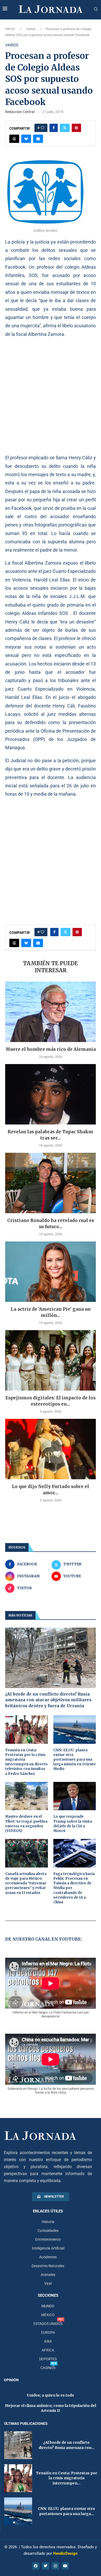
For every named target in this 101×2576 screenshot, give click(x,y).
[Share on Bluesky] (26, 139)
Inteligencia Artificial (48, 2248)
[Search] (96, 9)
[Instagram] (55, 2566)
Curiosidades (48, 2231)
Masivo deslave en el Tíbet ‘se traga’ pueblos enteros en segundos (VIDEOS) (26, 1824)
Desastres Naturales (48, 2266)
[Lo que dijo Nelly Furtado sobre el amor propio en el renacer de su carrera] (51, 1449)
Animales (48, 2275)
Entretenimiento (48, 2239)
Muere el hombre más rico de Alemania (51, 1049)
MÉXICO (48, 2315)
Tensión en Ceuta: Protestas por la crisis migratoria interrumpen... (67, 2478)
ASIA (48, 2341)
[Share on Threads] (14, 139)
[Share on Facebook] (54, 128)
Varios (31, 29)
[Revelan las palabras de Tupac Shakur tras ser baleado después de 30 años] (51, 1094)
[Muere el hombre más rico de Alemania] (51, 1012)
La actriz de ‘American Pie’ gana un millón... (51, 1312)
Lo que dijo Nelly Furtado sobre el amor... (51, 1490)
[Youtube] (65, 2566)
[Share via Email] (38, 139)
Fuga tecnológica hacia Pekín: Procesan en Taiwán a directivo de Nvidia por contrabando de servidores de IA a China (74, 1888)
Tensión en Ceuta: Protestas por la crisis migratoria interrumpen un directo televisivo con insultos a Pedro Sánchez (26, 1762)
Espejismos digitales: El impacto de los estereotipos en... (51, 1401)
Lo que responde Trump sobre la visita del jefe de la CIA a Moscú (73, 1824)
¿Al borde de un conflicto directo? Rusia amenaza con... (67, 2445)
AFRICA (48, 2350)
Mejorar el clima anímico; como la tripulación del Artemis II (51, 2408)
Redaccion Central (20, 112)
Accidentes (48, 2257)
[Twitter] (46, 2566)
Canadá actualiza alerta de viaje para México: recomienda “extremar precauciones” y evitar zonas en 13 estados (26, 1883)
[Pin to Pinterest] (76, 128)
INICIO (10, 29)
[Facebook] (36, 2566)
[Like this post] (42, 128)
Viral (48, 2283)
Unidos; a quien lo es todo (51, 2395)
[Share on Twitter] (65, 128)
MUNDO (48, 2306)
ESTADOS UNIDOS (48, 2324)
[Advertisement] (51, 396)
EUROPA (48, 2332)
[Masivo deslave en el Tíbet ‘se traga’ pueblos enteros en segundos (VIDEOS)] (27, 1796)
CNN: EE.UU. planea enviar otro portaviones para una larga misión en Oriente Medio (75, 1760)
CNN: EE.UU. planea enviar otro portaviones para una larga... (66, 2511)
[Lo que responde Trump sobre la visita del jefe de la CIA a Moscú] (75, 1796)
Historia (48, 2222)
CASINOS (48, 2368)
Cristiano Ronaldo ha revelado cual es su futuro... (51, 1224)
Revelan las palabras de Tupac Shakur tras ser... (51, 1135)
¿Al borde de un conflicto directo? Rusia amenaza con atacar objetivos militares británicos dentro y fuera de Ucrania (48, 1700)
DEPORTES (48, 2359)
